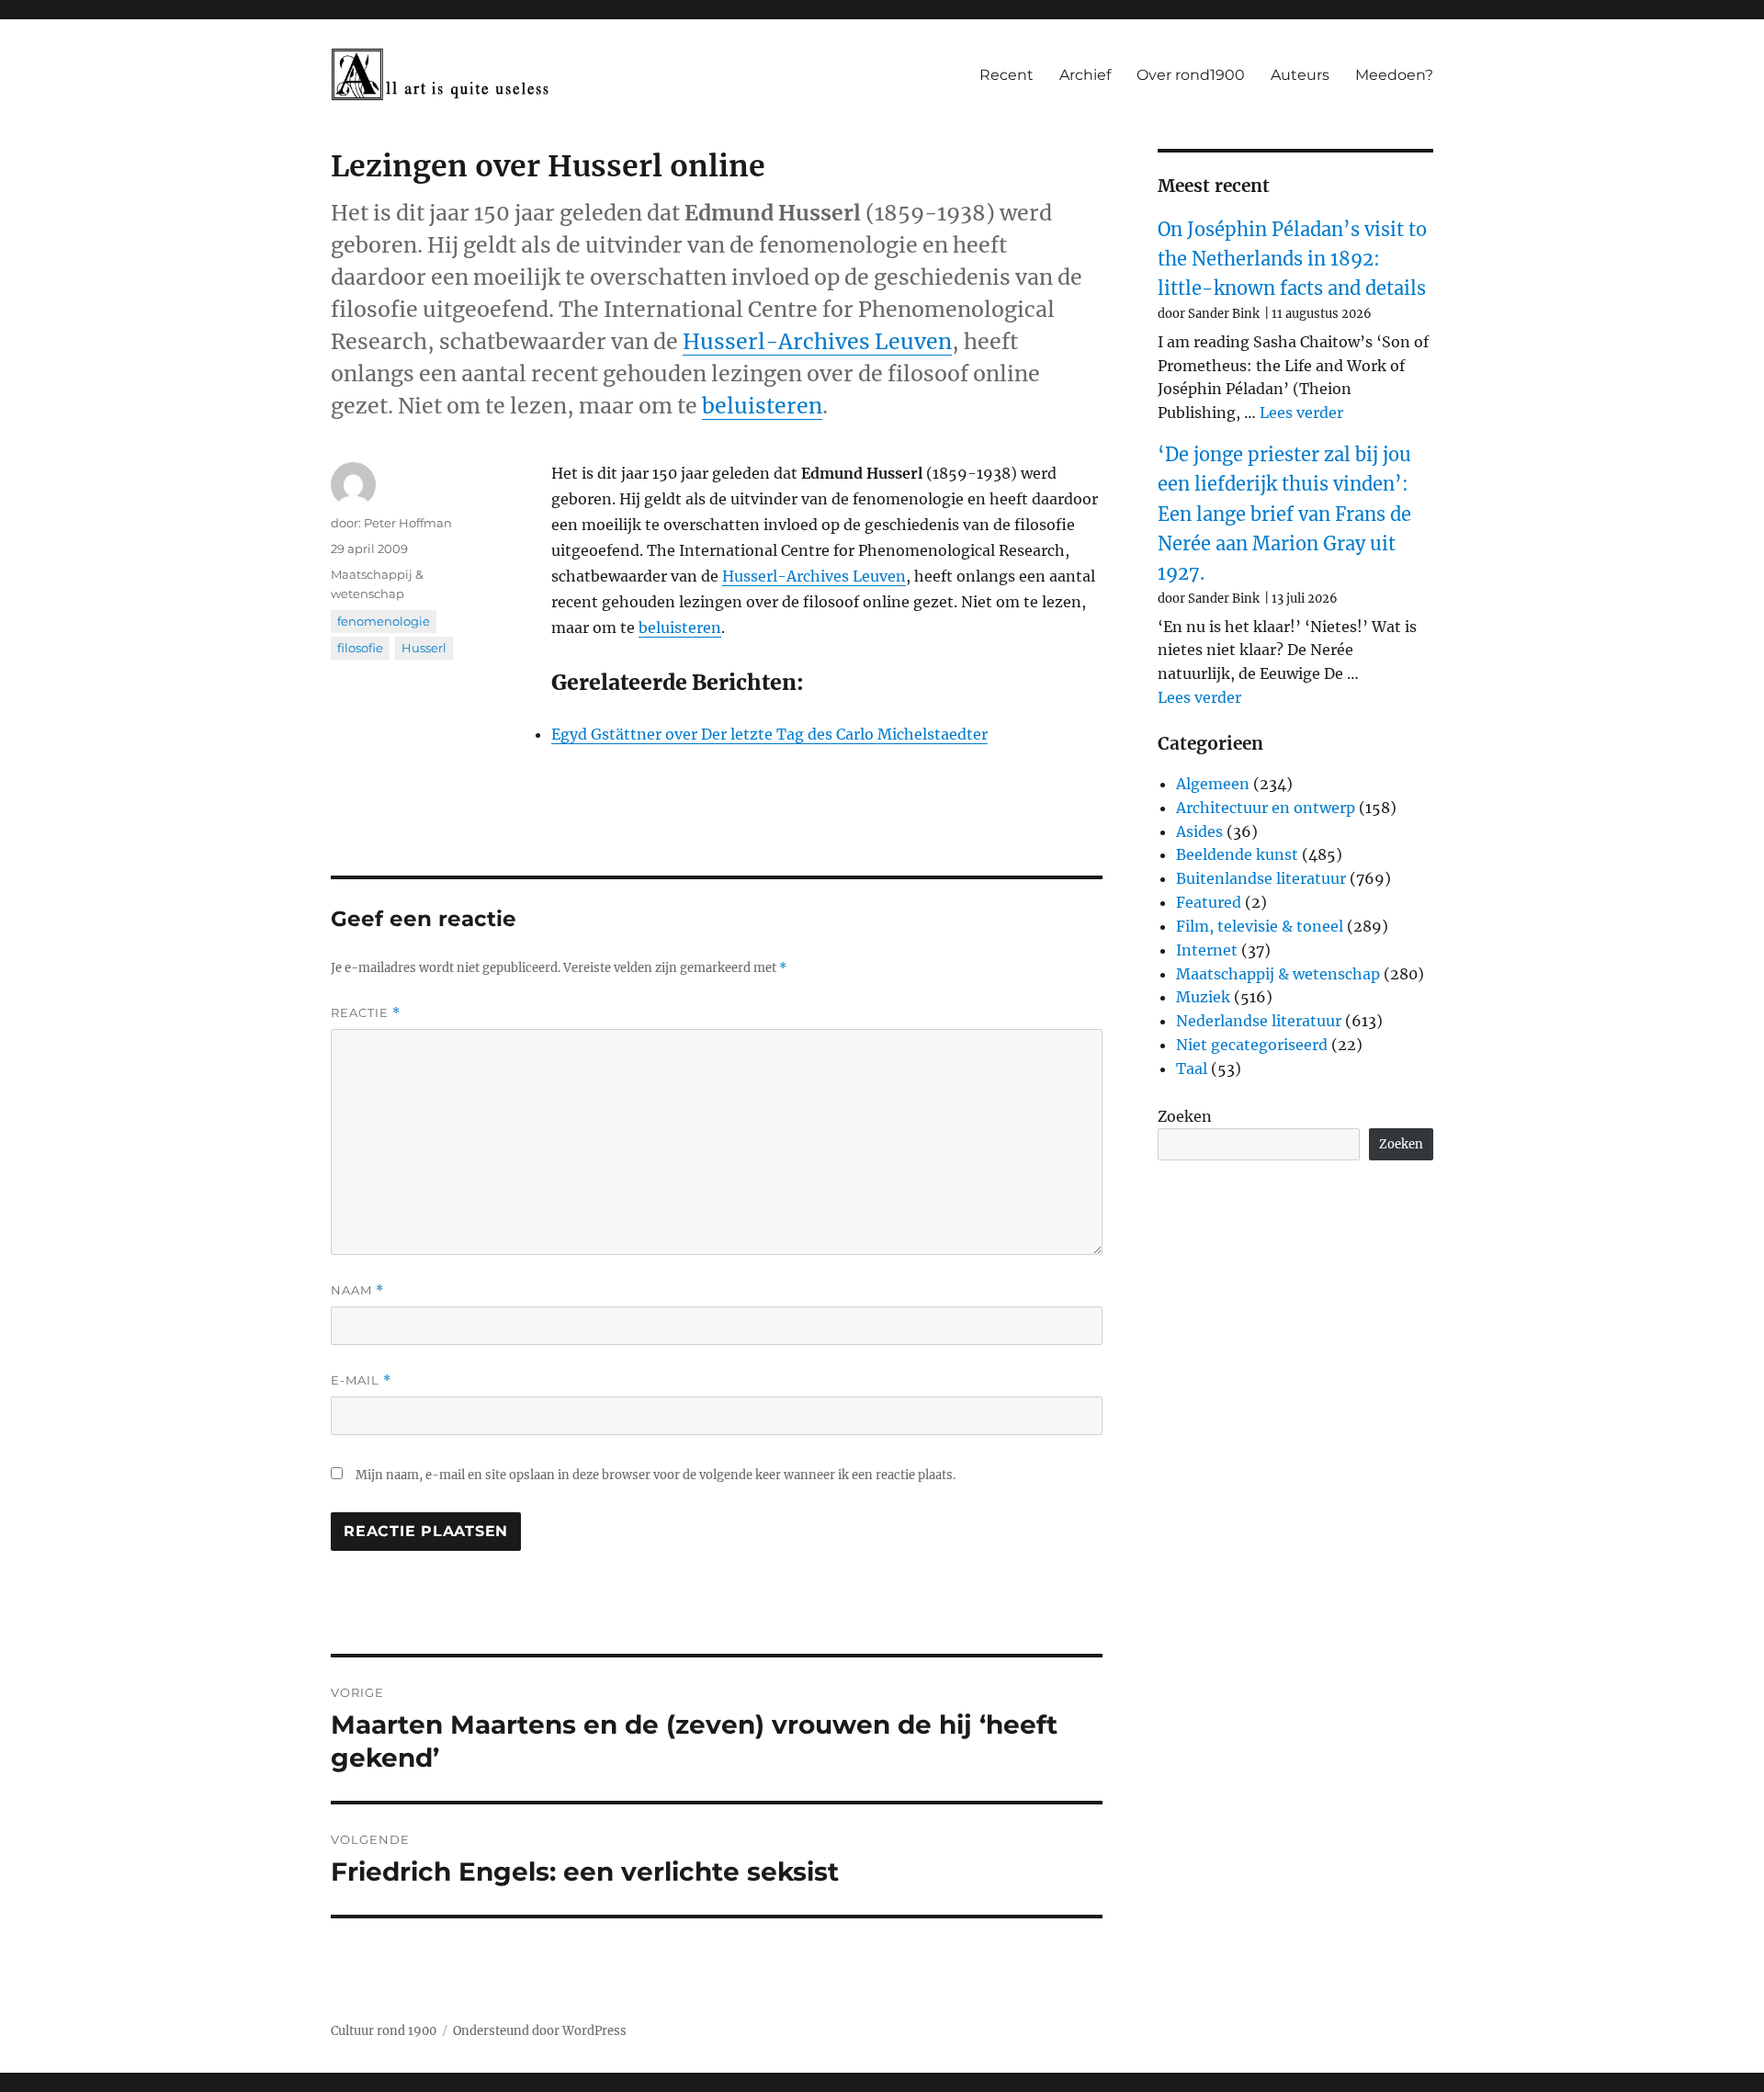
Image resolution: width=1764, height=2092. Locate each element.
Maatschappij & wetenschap (1278, 974)
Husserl (424, 648)
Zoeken (1185, 1116)
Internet (1207, 950)
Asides (1199, 831)
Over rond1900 (1191, 75)
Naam (357, 1290)
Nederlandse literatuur (1259, 1021)
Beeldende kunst (1237, 854)
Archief (1085, 75)
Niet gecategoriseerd (1252, 1045)
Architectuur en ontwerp (1266, 808)
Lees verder (1301, 413)
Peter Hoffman (408, 523)
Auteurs (1300, 75)
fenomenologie (384, 621)
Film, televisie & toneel (1260, 926)
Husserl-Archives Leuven (817, 341)
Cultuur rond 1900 (384, 2031)
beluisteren (762, 406)
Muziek (1203, 997)
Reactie (366, 1013)
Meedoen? (1394, 75)
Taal (1192, 1069)
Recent (1006, 75)
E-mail (361, 1380)
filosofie (360, 648)
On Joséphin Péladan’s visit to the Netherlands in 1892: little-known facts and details (1292, 259)
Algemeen (1213, 784)
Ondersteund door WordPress (540, 2031)
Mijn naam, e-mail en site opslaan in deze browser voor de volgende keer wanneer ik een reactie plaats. (656, 1475)
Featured (1209, 902)
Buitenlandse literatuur (1261, 878)
